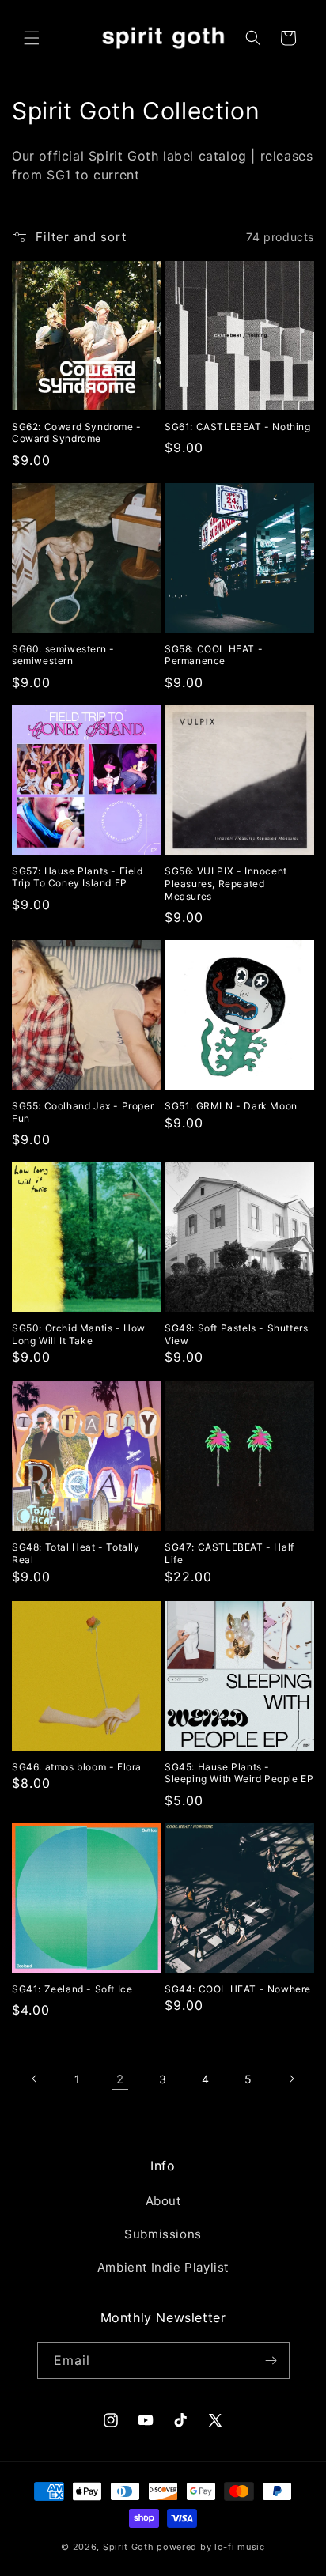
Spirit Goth (129, 2547)
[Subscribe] (271, 2361)
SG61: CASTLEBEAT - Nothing (238, 427)
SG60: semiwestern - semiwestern (63, 655)
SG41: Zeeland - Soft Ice (72, 1989)
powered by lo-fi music (210, 2547)
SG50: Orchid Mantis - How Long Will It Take (79, 1334)
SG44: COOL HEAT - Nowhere (238, 1989)
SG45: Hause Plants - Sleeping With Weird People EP (239, 1773)
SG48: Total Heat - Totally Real (76, 1553)
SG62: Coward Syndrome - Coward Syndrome (77, 433)
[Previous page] (35, 2079)
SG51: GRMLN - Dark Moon (231, 1106)
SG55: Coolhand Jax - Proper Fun (83, 1112)
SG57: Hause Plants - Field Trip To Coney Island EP (78, 877)
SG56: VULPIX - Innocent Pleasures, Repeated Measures (226, 883)
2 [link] (120, 2079)
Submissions (163, 2234)
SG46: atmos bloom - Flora (77, 1767)
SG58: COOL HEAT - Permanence (214, 655)
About (163, 2201)
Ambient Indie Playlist (163, 2267)
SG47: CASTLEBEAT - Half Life (229, 1553)
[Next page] (291, 2079)
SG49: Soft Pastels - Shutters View (236, 1334)
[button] (32, 38)
